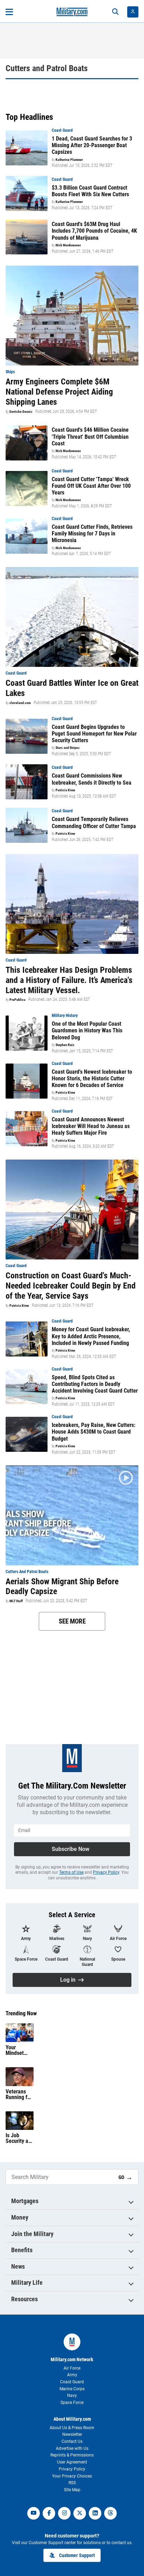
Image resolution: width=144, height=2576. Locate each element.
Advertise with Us (72, 2448)
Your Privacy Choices (72, 2476)
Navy (72, 2396)
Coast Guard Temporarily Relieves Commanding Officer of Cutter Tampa (94, 822)
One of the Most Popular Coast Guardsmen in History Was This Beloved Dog (87, 1030)
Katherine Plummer (69, 160)
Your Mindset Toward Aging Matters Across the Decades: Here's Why (18, 2050)
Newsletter (72, 2434)
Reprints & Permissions (72, 2455)
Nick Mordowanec (68, 245)
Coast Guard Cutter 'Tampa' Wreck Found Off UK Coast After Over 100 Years (91, 486)
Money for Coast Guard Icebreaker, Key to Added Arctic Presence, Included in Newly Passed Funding (91, 1336)
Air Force (72, 2368)
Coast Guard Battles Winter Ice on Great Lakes (72, 688)
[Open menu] (9, 12)
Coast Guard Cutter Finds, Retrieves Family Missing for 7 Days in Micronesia (92, 534)
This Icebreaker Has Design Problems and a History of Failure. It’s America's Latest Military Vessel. (69, 980)
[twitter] (80, 2513)
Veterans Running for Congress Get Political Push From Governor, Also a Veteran (19, 2095)
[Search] (115, 12)
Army (72, 2375)
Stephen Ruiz (65, 1045)
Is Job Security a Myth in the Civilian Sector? (18, 2138)
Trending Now (21, 2014)
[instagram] (64, 2513)
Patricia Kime (65, 790)
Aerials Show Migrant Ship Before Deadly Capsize (62, 1587)
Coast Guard (72, 2382)
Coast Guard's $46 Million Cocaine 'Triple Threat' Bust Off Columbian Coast (90, 436)
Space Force (72, 2403)
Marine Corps (72, 2389)
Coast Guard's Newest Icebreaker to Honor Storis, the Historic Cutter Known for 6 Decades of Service (92, 1078)
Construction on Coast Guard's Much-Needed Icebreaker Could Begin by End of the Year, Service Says (71, 1286)
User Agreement (72, 2462)
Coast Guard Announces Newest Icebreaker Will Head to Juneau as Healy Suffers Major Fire (91, 1126)
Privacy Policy (106, 1872)
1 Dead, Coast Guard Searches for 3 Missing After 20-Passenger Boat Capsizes (92, 145)
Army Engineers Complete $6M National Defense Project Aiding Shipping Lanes (59, 392)
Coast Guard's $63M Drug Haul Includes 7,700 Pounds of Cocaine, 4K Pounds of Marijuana (94, 231)
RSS (72, 2483)
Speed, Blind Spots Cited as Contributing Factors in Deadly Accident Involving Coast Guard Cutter (95, 1384)
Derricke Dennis (21, 412)
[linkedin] (95, 2513)
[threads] (110, 2513)
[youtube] (34, 2513)
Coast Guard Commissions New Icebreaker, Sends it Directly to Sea (92, 779)
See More (72, 1621)
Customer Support (77, 2555)
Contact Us (72, 2441)
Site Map (72, 2490)
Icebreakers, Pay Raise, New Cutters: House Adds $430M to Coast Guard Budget (93, 1432)
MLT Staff (16, 1601)
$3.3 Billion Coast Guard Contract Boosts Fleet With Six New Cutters (90, 191)
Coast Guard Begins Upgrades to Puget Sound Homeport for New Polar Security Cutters (94, 734)
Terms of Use (71, 1872)
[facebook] (49, 2513)
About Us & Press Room (72, 2428)
